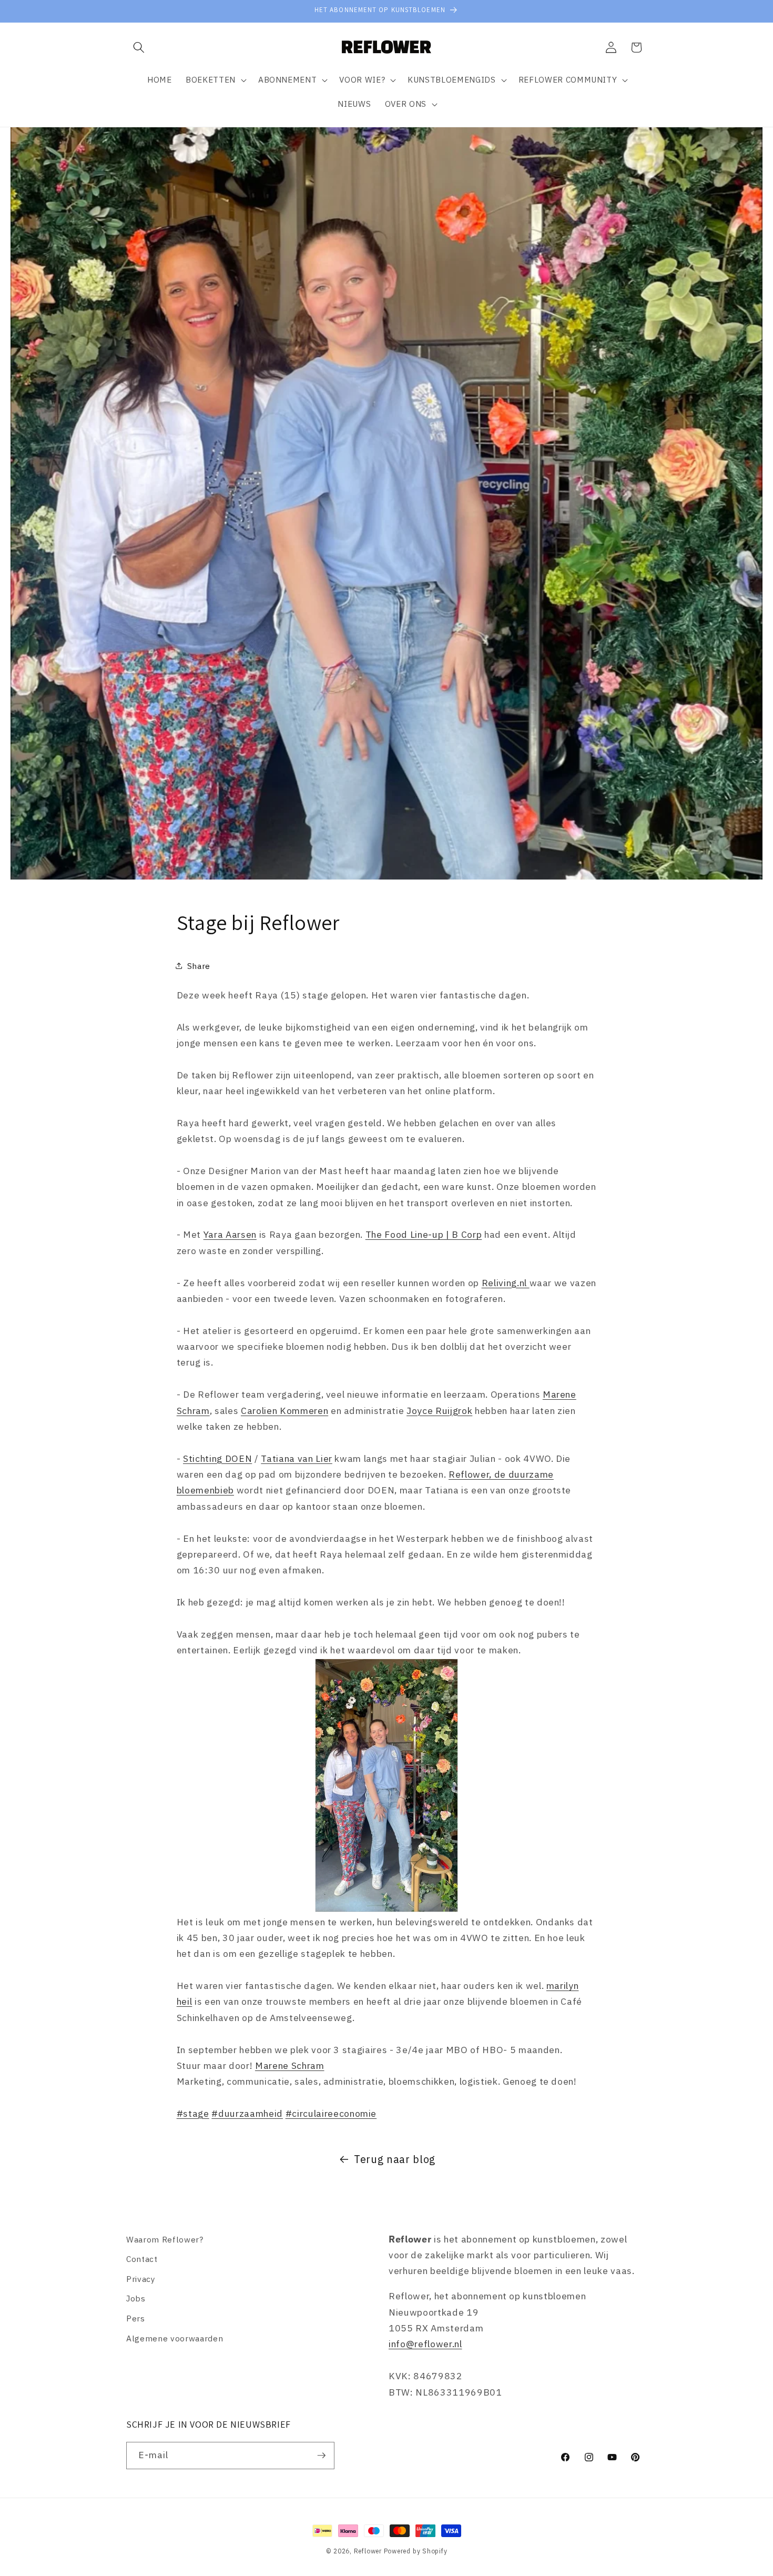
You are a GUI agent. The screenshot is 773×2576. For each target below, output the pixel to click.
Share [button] (199, 966)
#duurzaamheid (247, 2113)
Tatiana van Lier (297, 1458)
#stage (193, 2113)
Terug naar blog (395, 2159)
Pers (136, 2319)
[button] (139, 47)
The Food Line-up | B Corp (424, 1234)
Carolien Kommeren (284, 1410)
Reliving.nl (506, 1282)
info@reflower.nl (425, 2344)
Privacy (141, 2279)
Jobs (136, 2299)
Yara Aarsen (230, 1234)
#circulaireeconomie (331, 2113)
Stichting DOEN (217, 1458)
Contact (142, 2259)
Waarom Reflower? (165, 2239)
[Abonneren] (321, 2456)
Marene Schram (290, 2065)
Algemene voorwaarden (175, 2338)
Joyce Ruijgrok (439, 1410)
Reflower (368, 2551)
